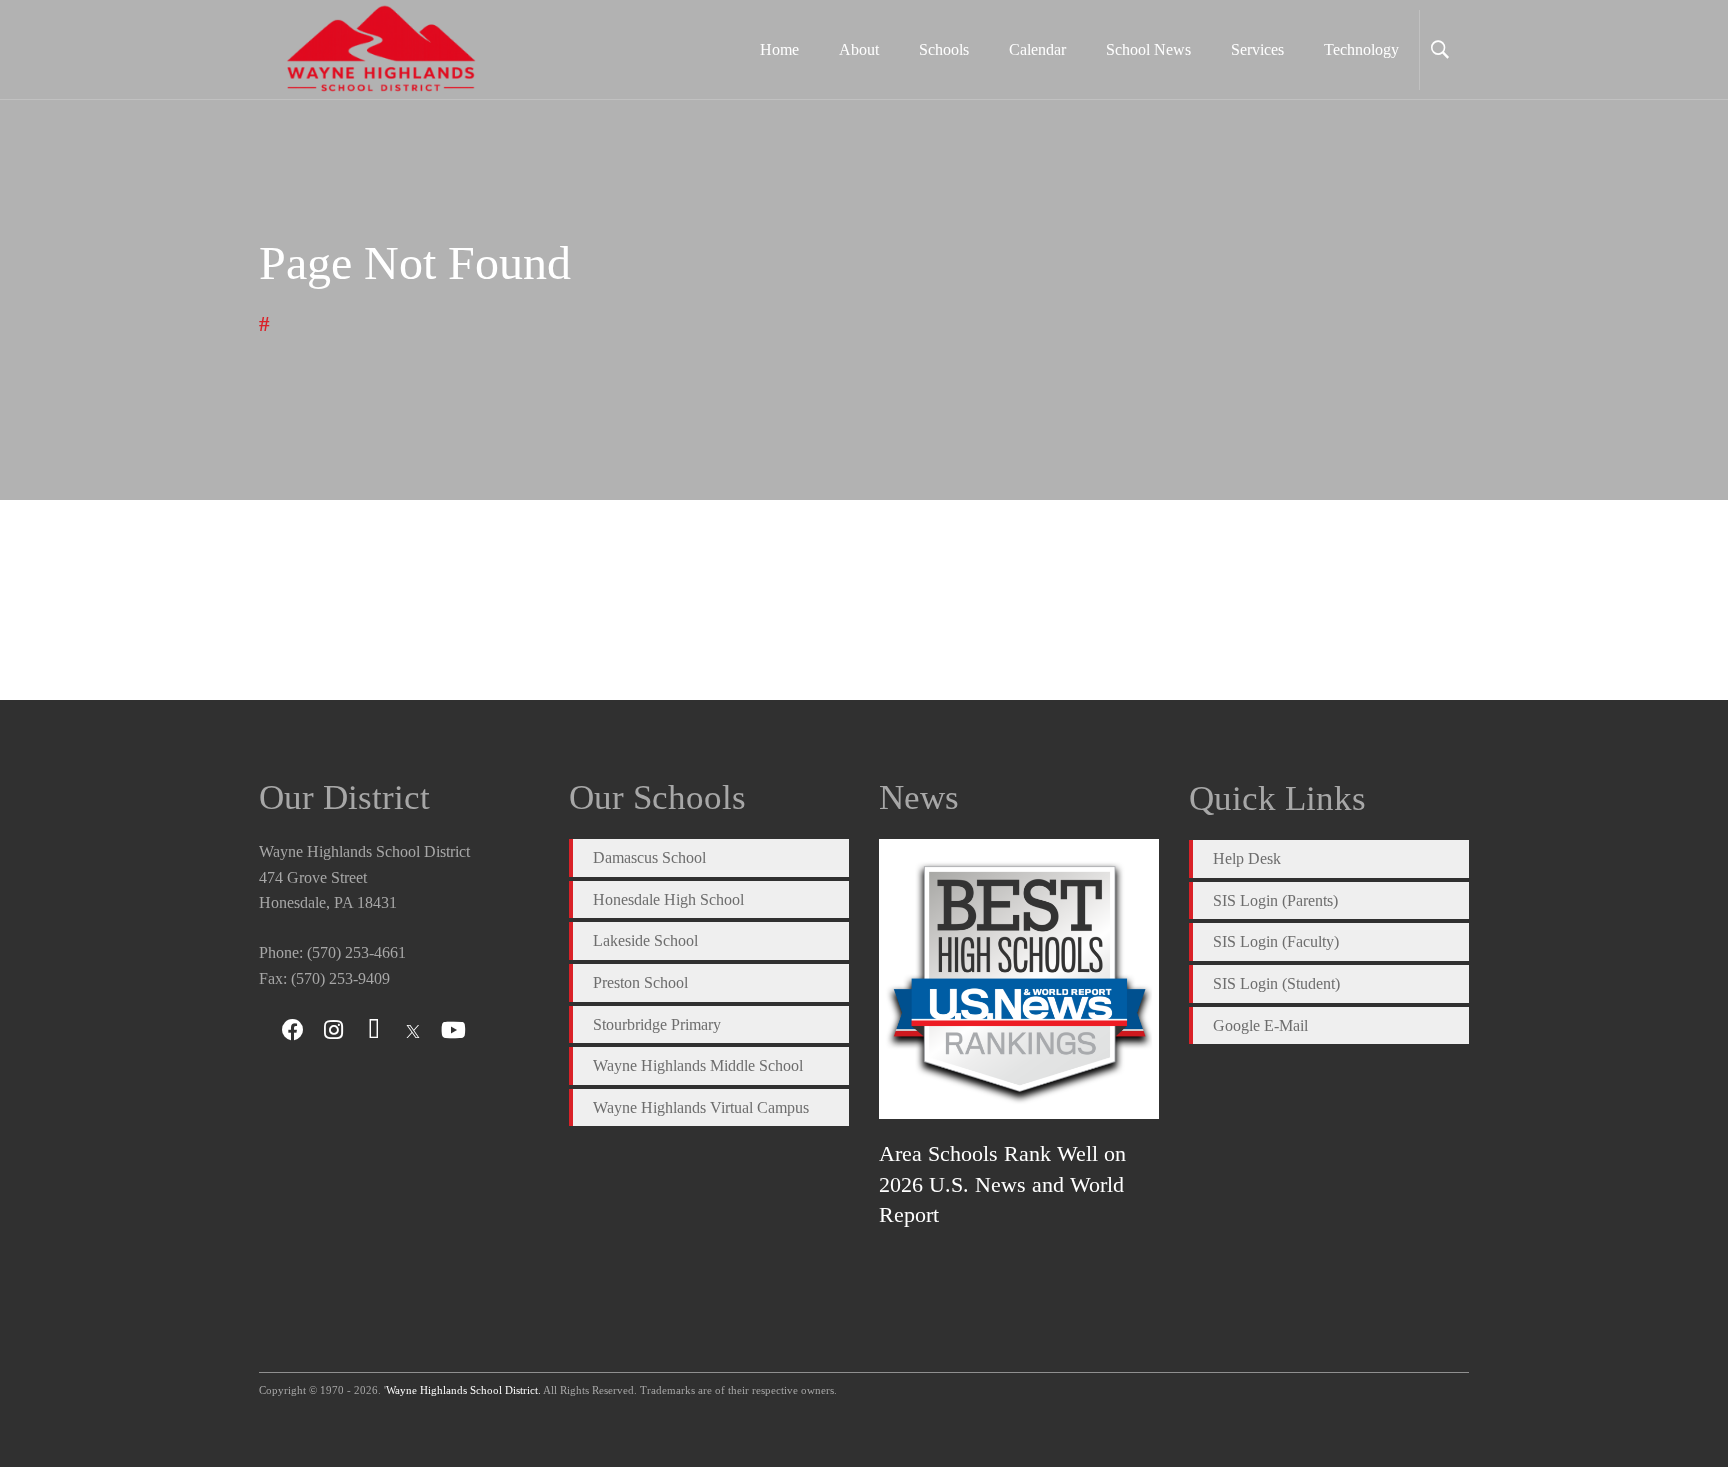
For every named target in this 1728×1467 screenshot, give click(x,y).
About (859, 49)
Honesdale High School (668, 899)
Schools (944, 49)
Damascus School (649, 857)
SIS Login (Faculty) (1276, 941)
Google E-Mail (1260, 1025)
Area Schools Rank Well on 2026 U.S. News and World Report (1002, 1184)
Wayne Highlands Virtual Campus (701, 1107)
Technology (1361, 49)
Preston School (640, 982)
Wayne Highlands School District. (463, 1390)
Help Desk (1247, 858)
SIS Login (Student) (1276, 983)
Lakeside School (645, 940)
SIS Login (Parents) (1275, 900)
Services (1257, 49)
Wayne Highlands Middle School (698, 1065)
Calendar (1037, 49)
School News (1148, 49)
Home (779, 49)
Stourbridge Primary (657, 1024)
